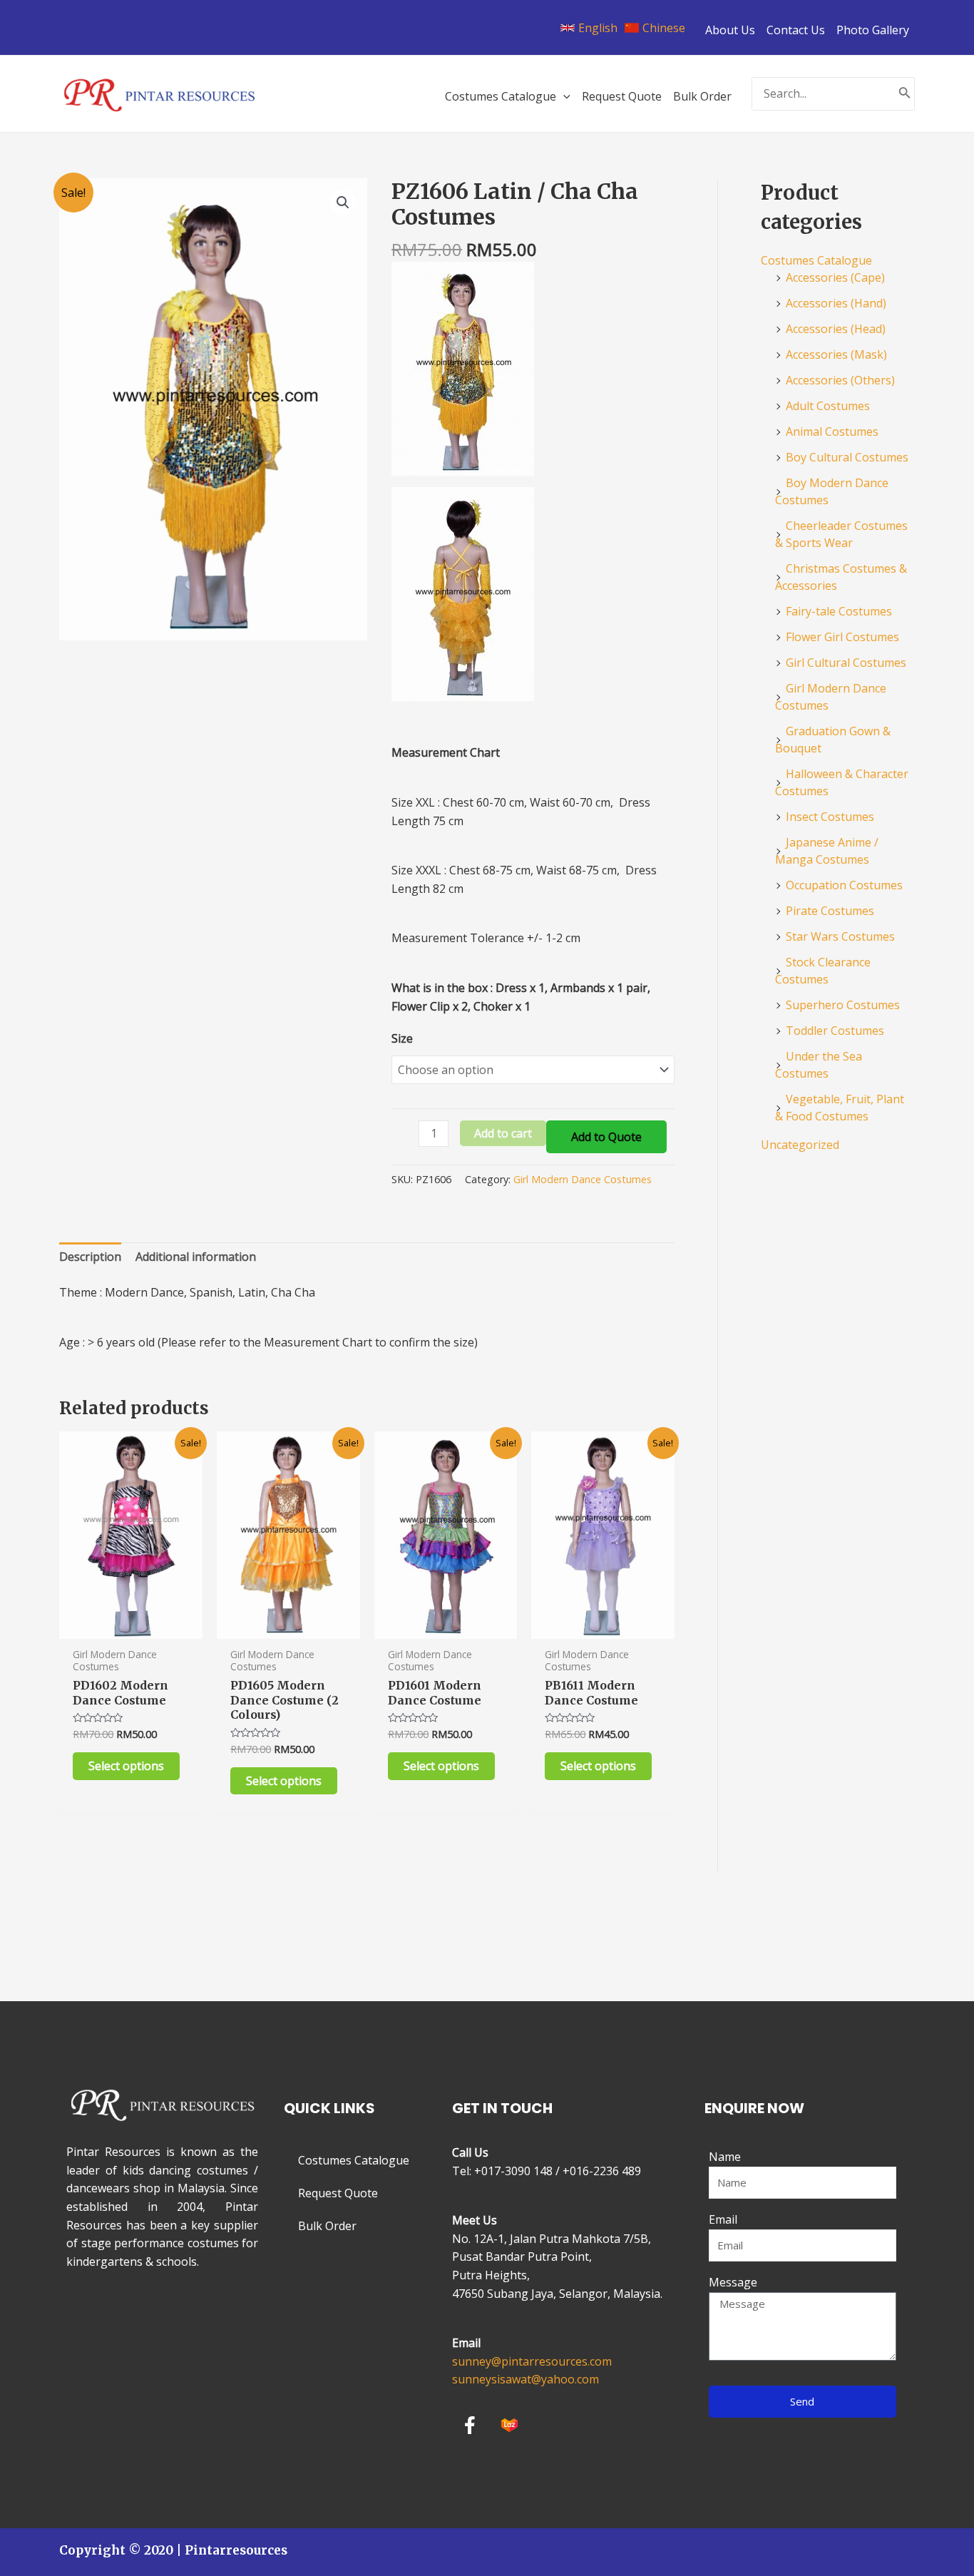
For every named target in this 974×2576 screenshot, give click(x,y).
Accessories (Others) (840, 380)
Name (725, 2157)
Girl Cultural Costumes (846, 663)
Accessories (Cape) (835, 277)
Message (733, 2282)
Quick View (131, 1625)
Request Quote (338, 2193)
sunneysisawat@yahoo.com (526, 2379)
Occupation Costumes (844, 885)
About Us (730, 30)
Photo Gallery (873, 30)
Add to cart (503, 1133)
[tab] (90, 1257)
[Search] (905, 94)
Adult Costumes (828, 406)
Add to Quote (606, 1137)
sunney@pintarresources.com (532, 2361)
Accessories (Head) (836, 329)
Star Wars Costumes (840, 936)
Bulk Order (327, 2226)
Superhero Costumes (843, 1005)
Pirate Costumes (830, 911)
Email (723, 2219)
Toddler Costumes (835, 1031)
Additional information (196, 1257)
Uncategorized (800, 1145)
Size (402, 1038)
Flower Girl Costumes (842, 637)
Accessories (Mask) (836, 354)
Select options (126, 1766)
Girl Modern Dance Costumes (583, 1179)
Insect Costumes (830, 817)
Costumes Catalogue (816, 260)
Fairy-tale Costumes (839, 611)
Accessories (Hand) (836, 303)
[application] (563, 96)
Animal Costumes (832, 431)
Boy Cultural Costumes (847, 457)
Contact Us (796, 30)
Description (90, 1257)
